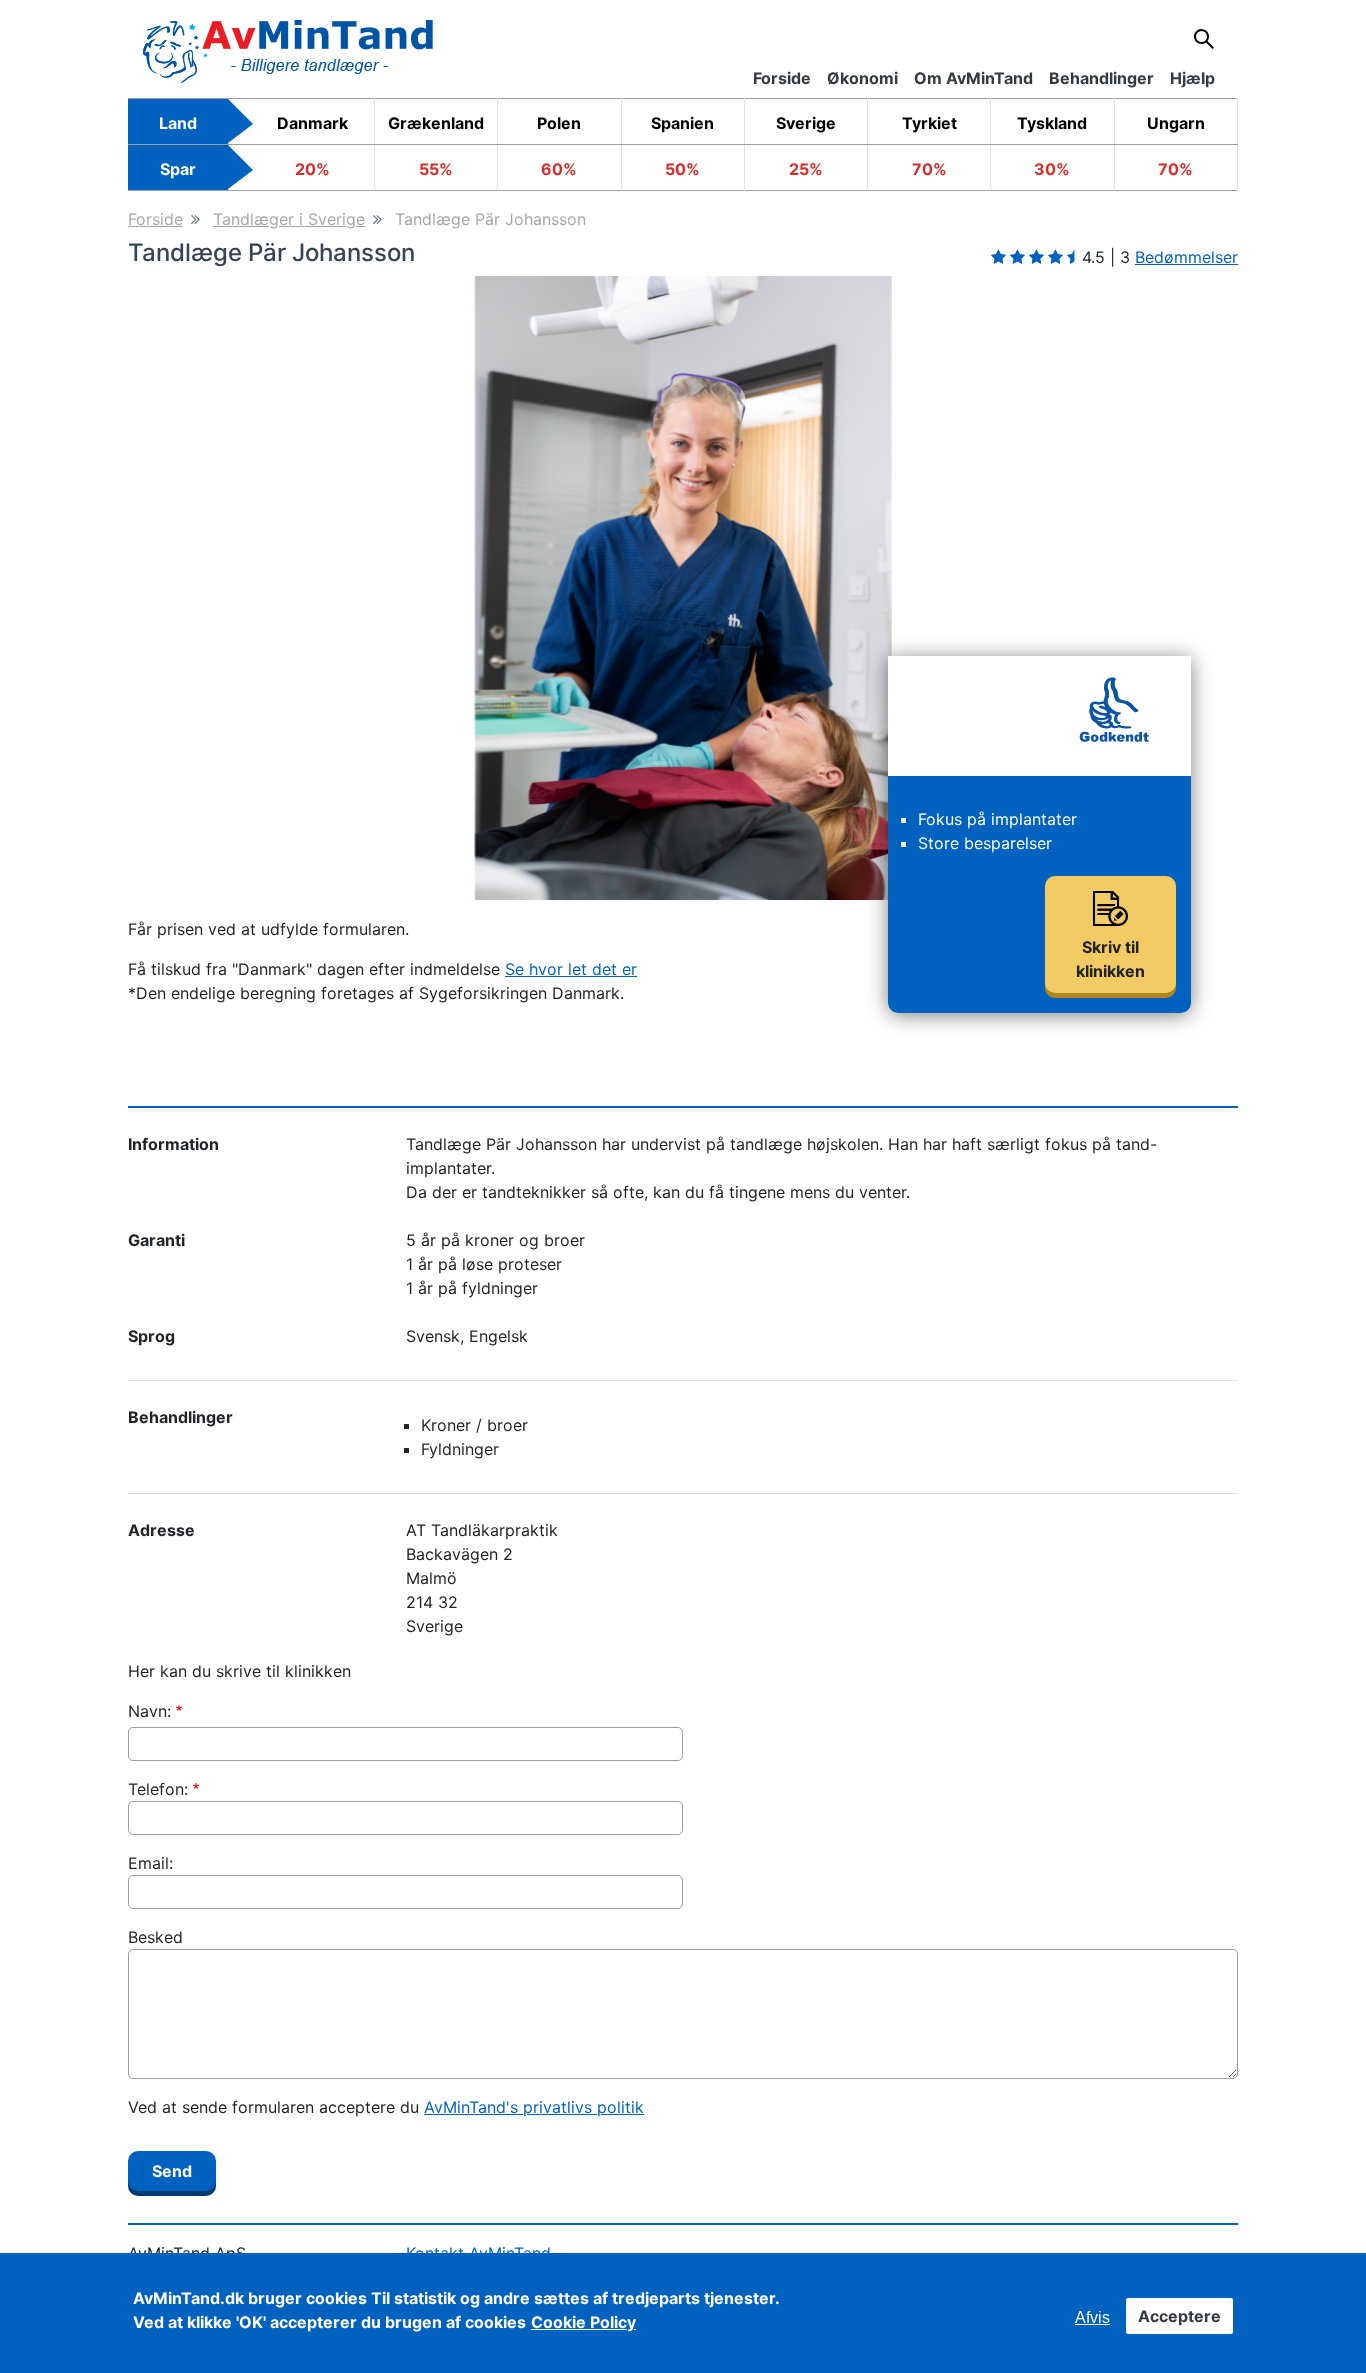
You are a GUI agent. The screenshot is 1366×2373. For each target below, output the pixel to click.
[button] (211, 588)
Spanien (682, 123)
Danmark (312, 123)
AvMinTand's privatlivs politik (534, 2107)
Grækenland (436, 123)
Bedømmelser (1186, 257)
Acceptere (1179, 2316)
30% (1052, 169)
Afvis (1092, 2317)
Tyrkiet (929, 123)
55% (436, 169)
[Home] (288, 50)
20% (312, 169)
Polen (559, 123)
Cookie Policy (583, 2322)
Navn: (149, 1711)
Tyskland (1052, 123)
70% (929, 169)
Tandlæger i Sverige (289, 219)
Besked (155, 1937)
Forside (155, 219)
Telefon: (158, 1789)
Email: (150, 1863)
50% (682, 169)
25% (806, 169)
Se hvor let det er (571, 969)
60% (559, 169)
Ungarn (1176, 123)
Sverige (806, 123)
